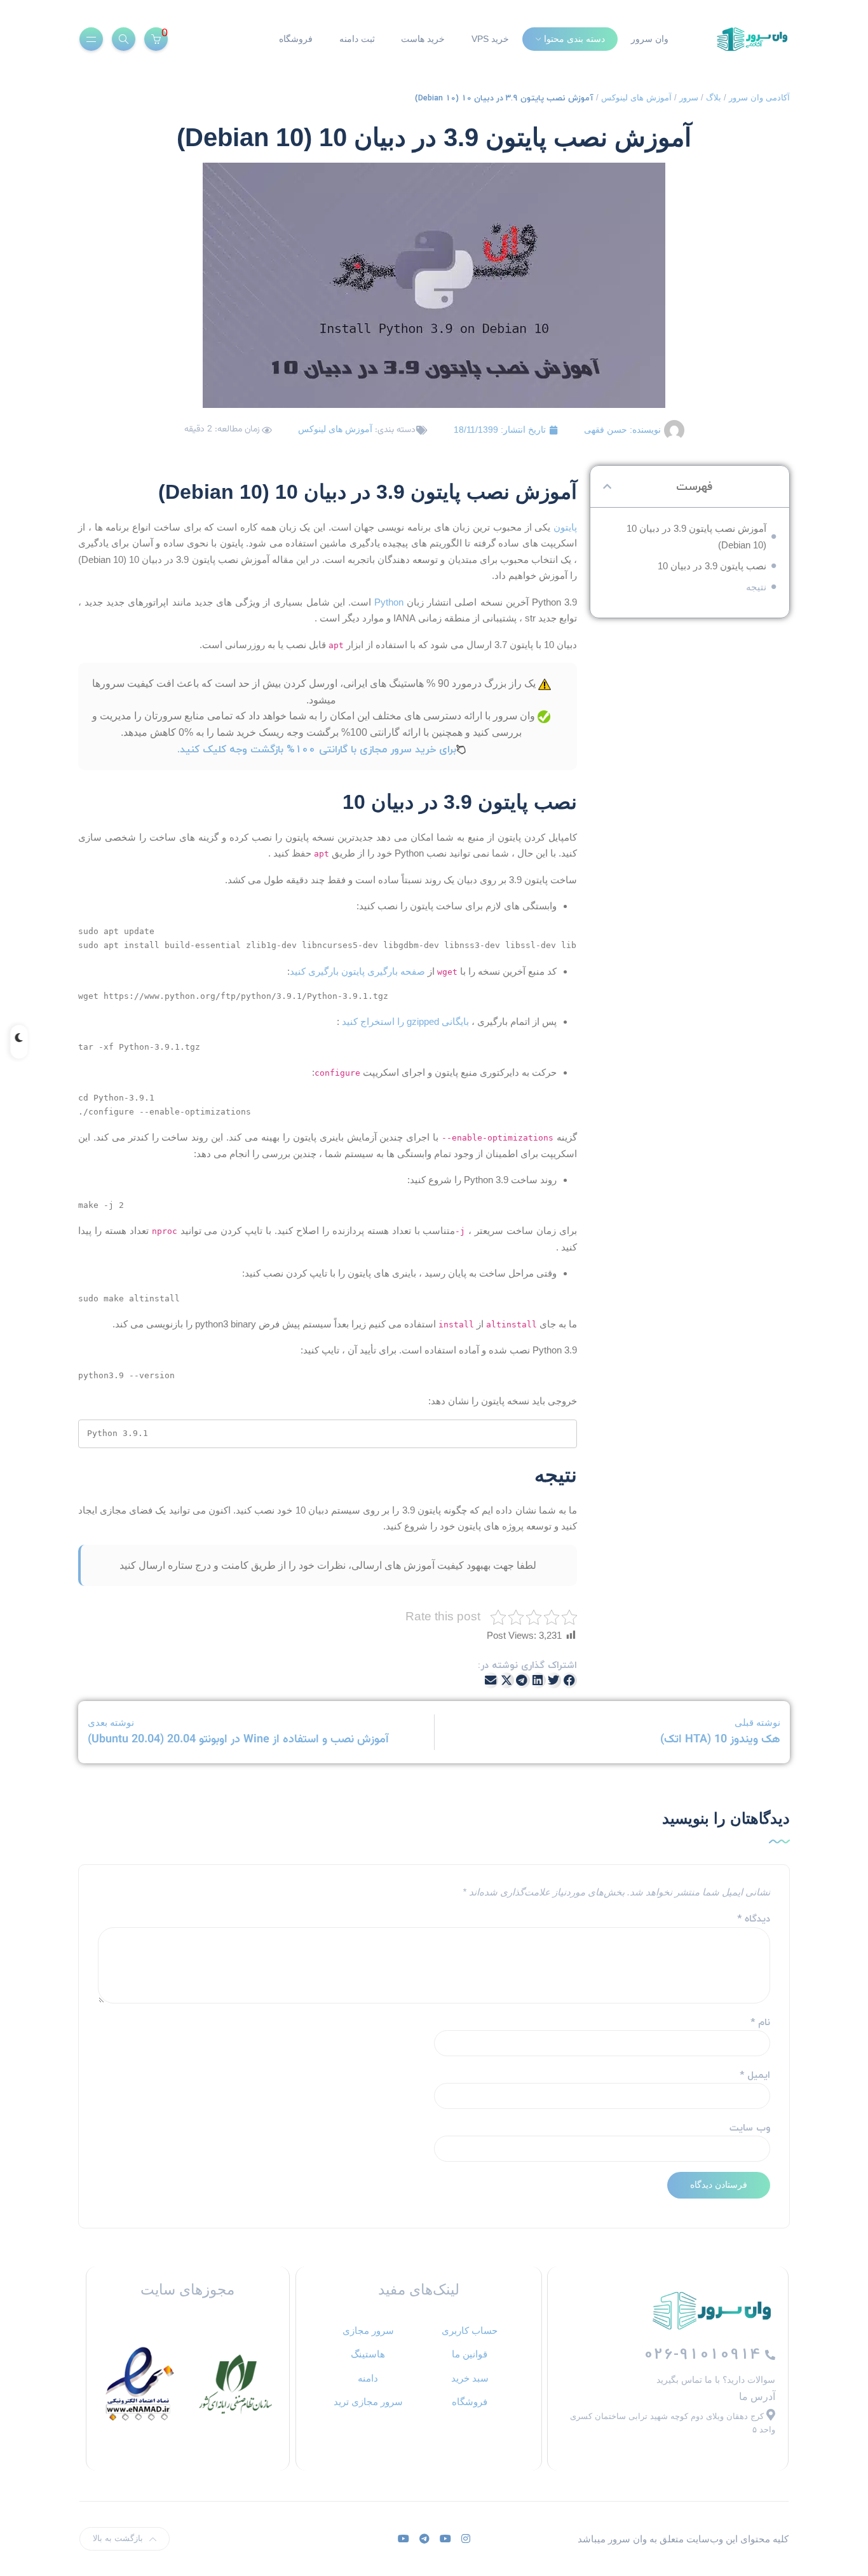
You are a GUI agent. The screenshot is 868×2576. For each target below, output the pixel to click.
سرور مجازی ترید (368, 2402)
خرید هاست (423, 39)
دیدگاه (754, 1919)
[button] (607, 486)
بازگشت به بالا (118, 2538)
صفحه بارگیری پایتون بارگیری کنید (357, 971)
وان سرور (650, 39)
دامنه (368, 2378)
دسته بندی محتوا (574, 39)
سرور (689, 98)
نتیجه (756, 587)
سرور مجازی (368, 2330)
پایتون (564, 527)
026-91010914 (704, 2354)
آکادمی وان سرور (759, 98)
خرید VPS (490, 39)
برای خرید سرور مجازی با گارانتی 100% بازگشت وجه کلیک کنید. (317, 749)
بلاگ (714, 98)
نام (760, 2022)
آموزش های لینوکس (636, 98)
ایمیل (755, 2075)
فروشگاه (296, 39)
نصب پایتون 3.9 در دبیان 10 (712, 566)
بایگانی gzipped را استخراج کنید (405, 1021)
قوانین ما (470, 2354)
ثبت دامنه (357, 39)
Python (387, 602)
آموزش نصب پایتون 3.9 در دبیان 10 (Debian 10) (696, 537)
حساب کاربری (470, 2330)
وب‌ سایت (750, 2128)
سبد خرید (470, 2378)
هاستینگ (368, 2354)
